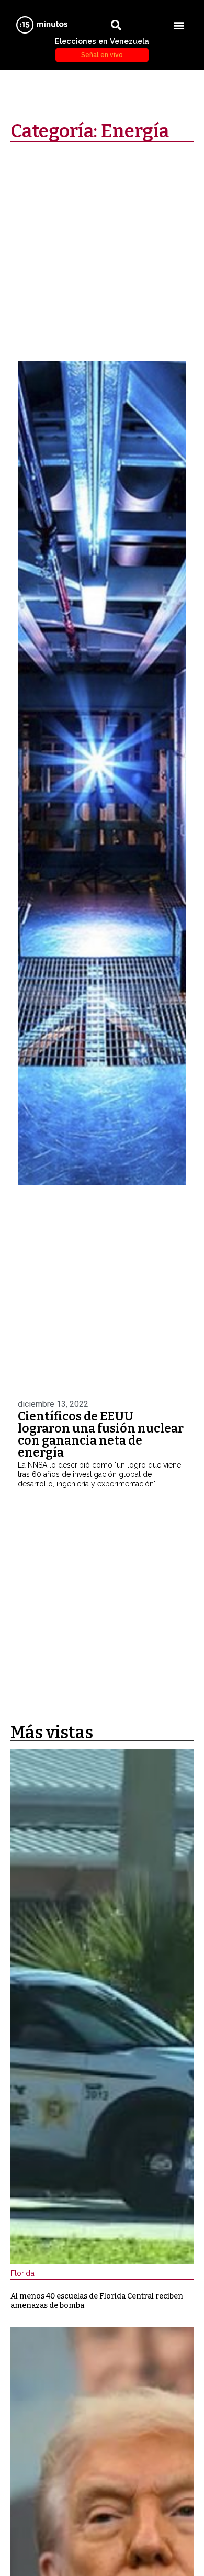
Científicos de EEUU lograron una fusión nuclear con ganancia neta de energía (101, 1434)
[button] (179, 25)
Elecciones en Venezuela (102, 48)
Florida (22, 2273)
